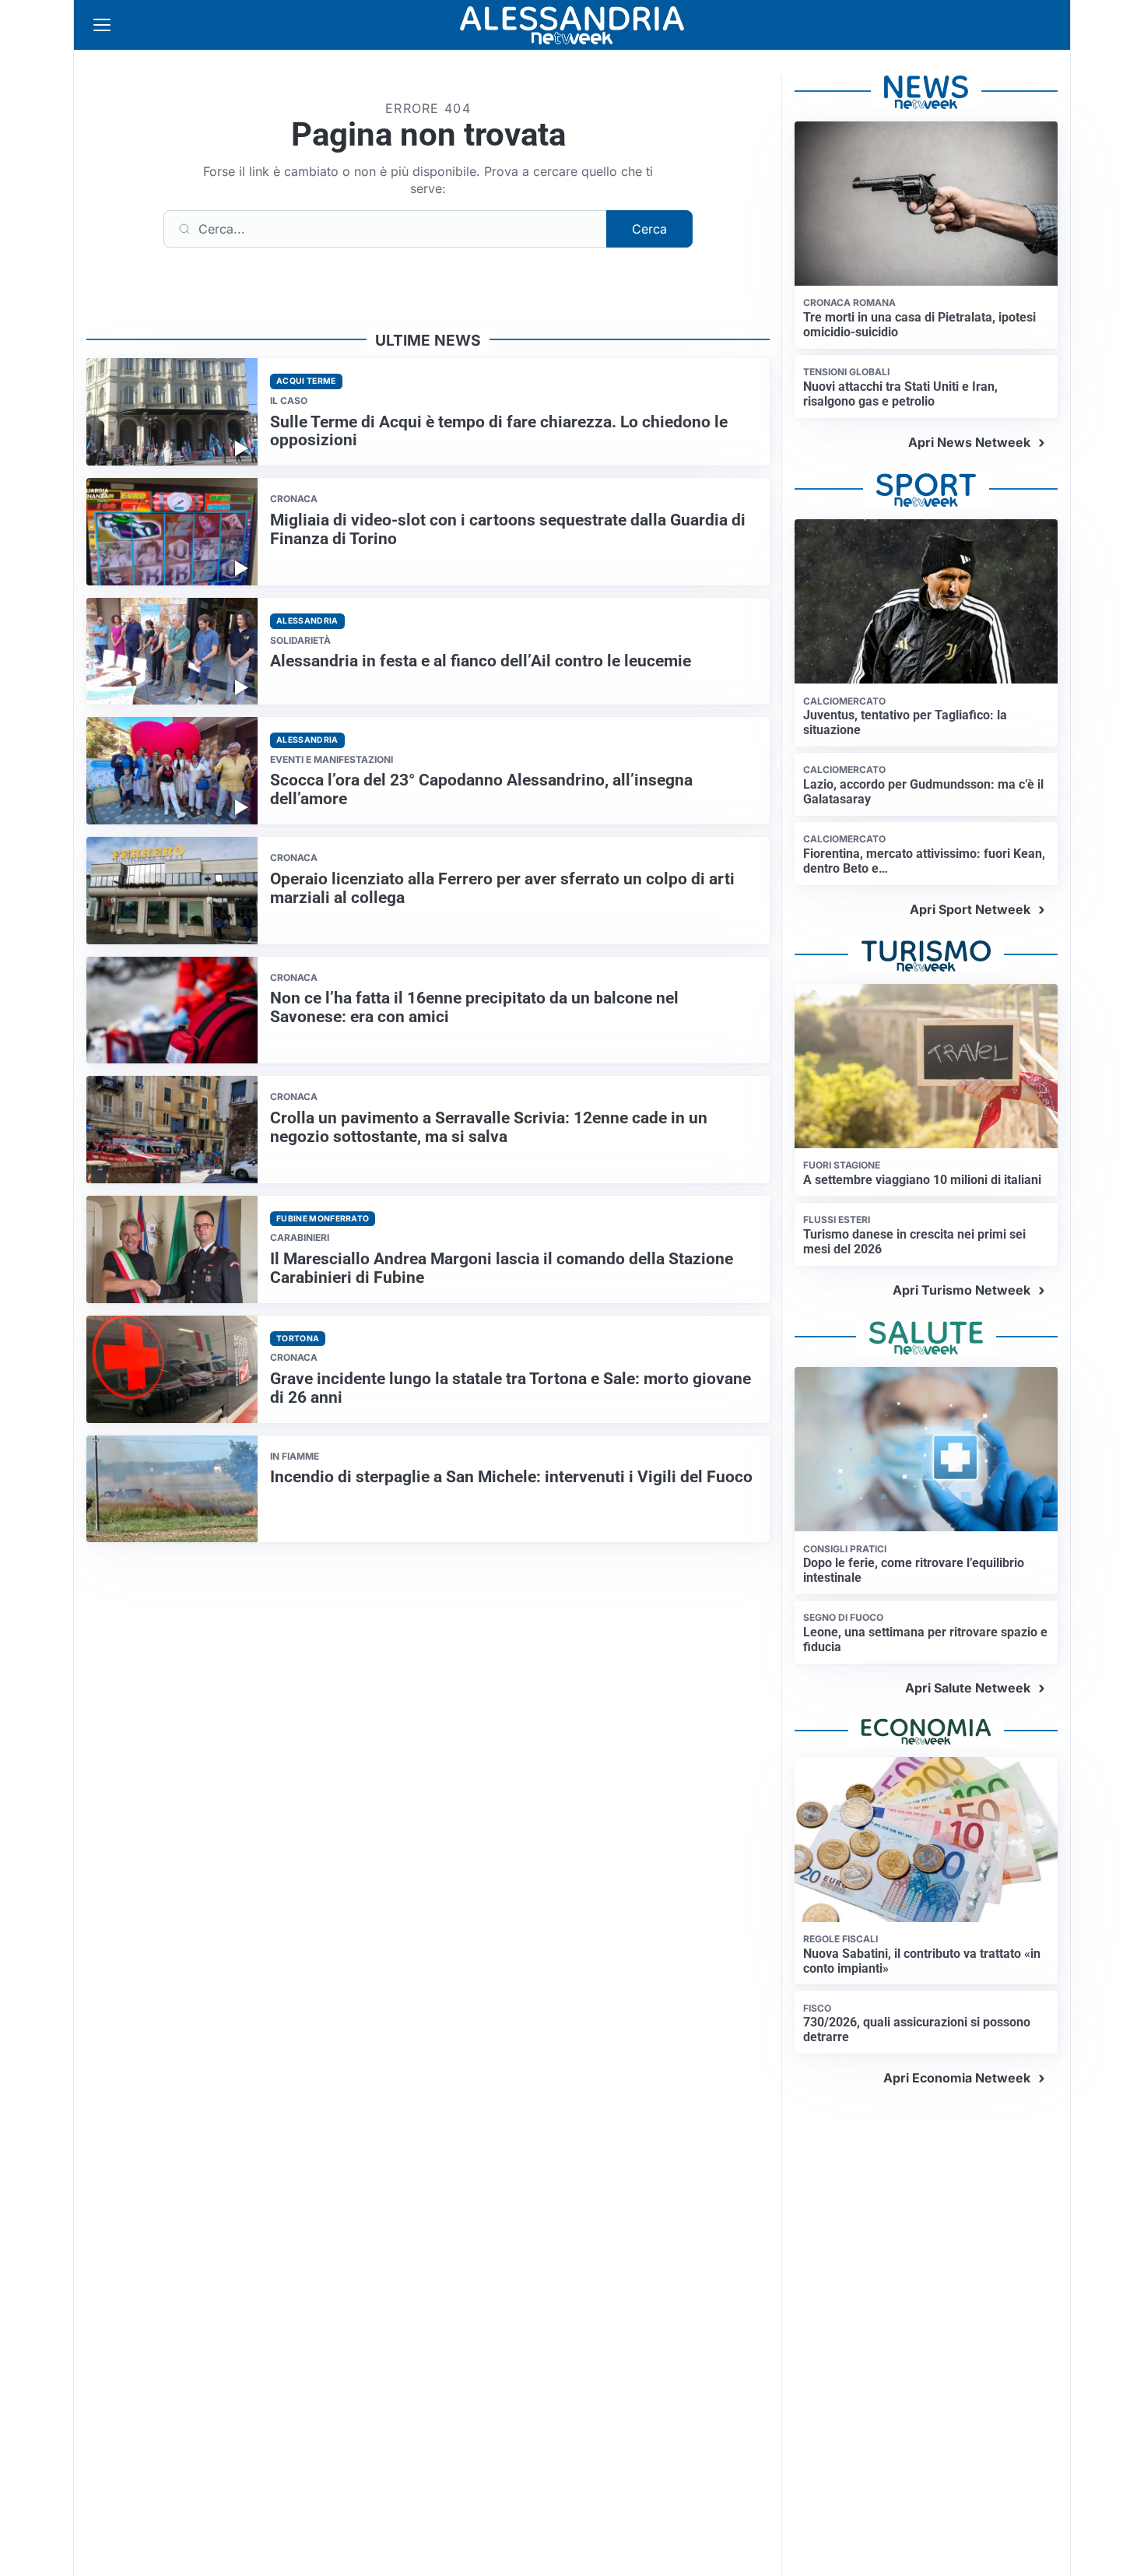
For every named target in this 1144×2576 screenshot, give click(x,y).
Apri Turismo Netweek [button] (962, 1290)
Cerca (649, 229)
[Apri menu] (102, 25)
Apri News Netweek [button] (969, 442)
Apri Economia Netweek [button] (957, 2078)
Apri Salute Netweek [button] (968, 1688)
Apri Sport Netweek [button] (970, 909)
